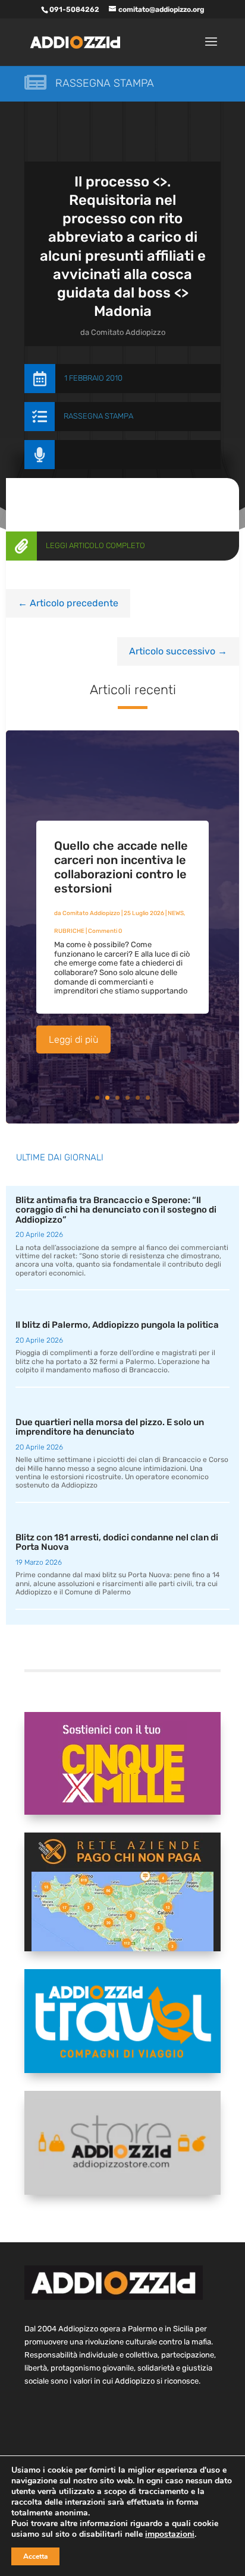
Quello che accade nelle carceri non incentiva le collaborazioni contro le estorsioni (121, 867)
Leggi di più (73, 1039)
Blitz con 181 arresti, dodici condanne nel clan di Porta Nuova (117, 1542)
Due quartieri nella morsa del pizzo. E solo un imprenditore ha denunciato (110, 1427)
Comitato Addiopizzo (128, 332)
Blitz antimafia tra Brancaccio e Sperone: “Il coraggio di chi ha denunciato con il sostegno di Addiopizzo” (116, 1210)
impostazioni (170, 2534)
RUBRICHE (69, 931)
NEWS (176, 913)
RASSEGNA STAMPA (98, 416)
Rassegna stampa (105, 83)
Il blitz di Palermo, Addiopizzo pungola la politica (117, 1325)
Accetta (35, 2556)
